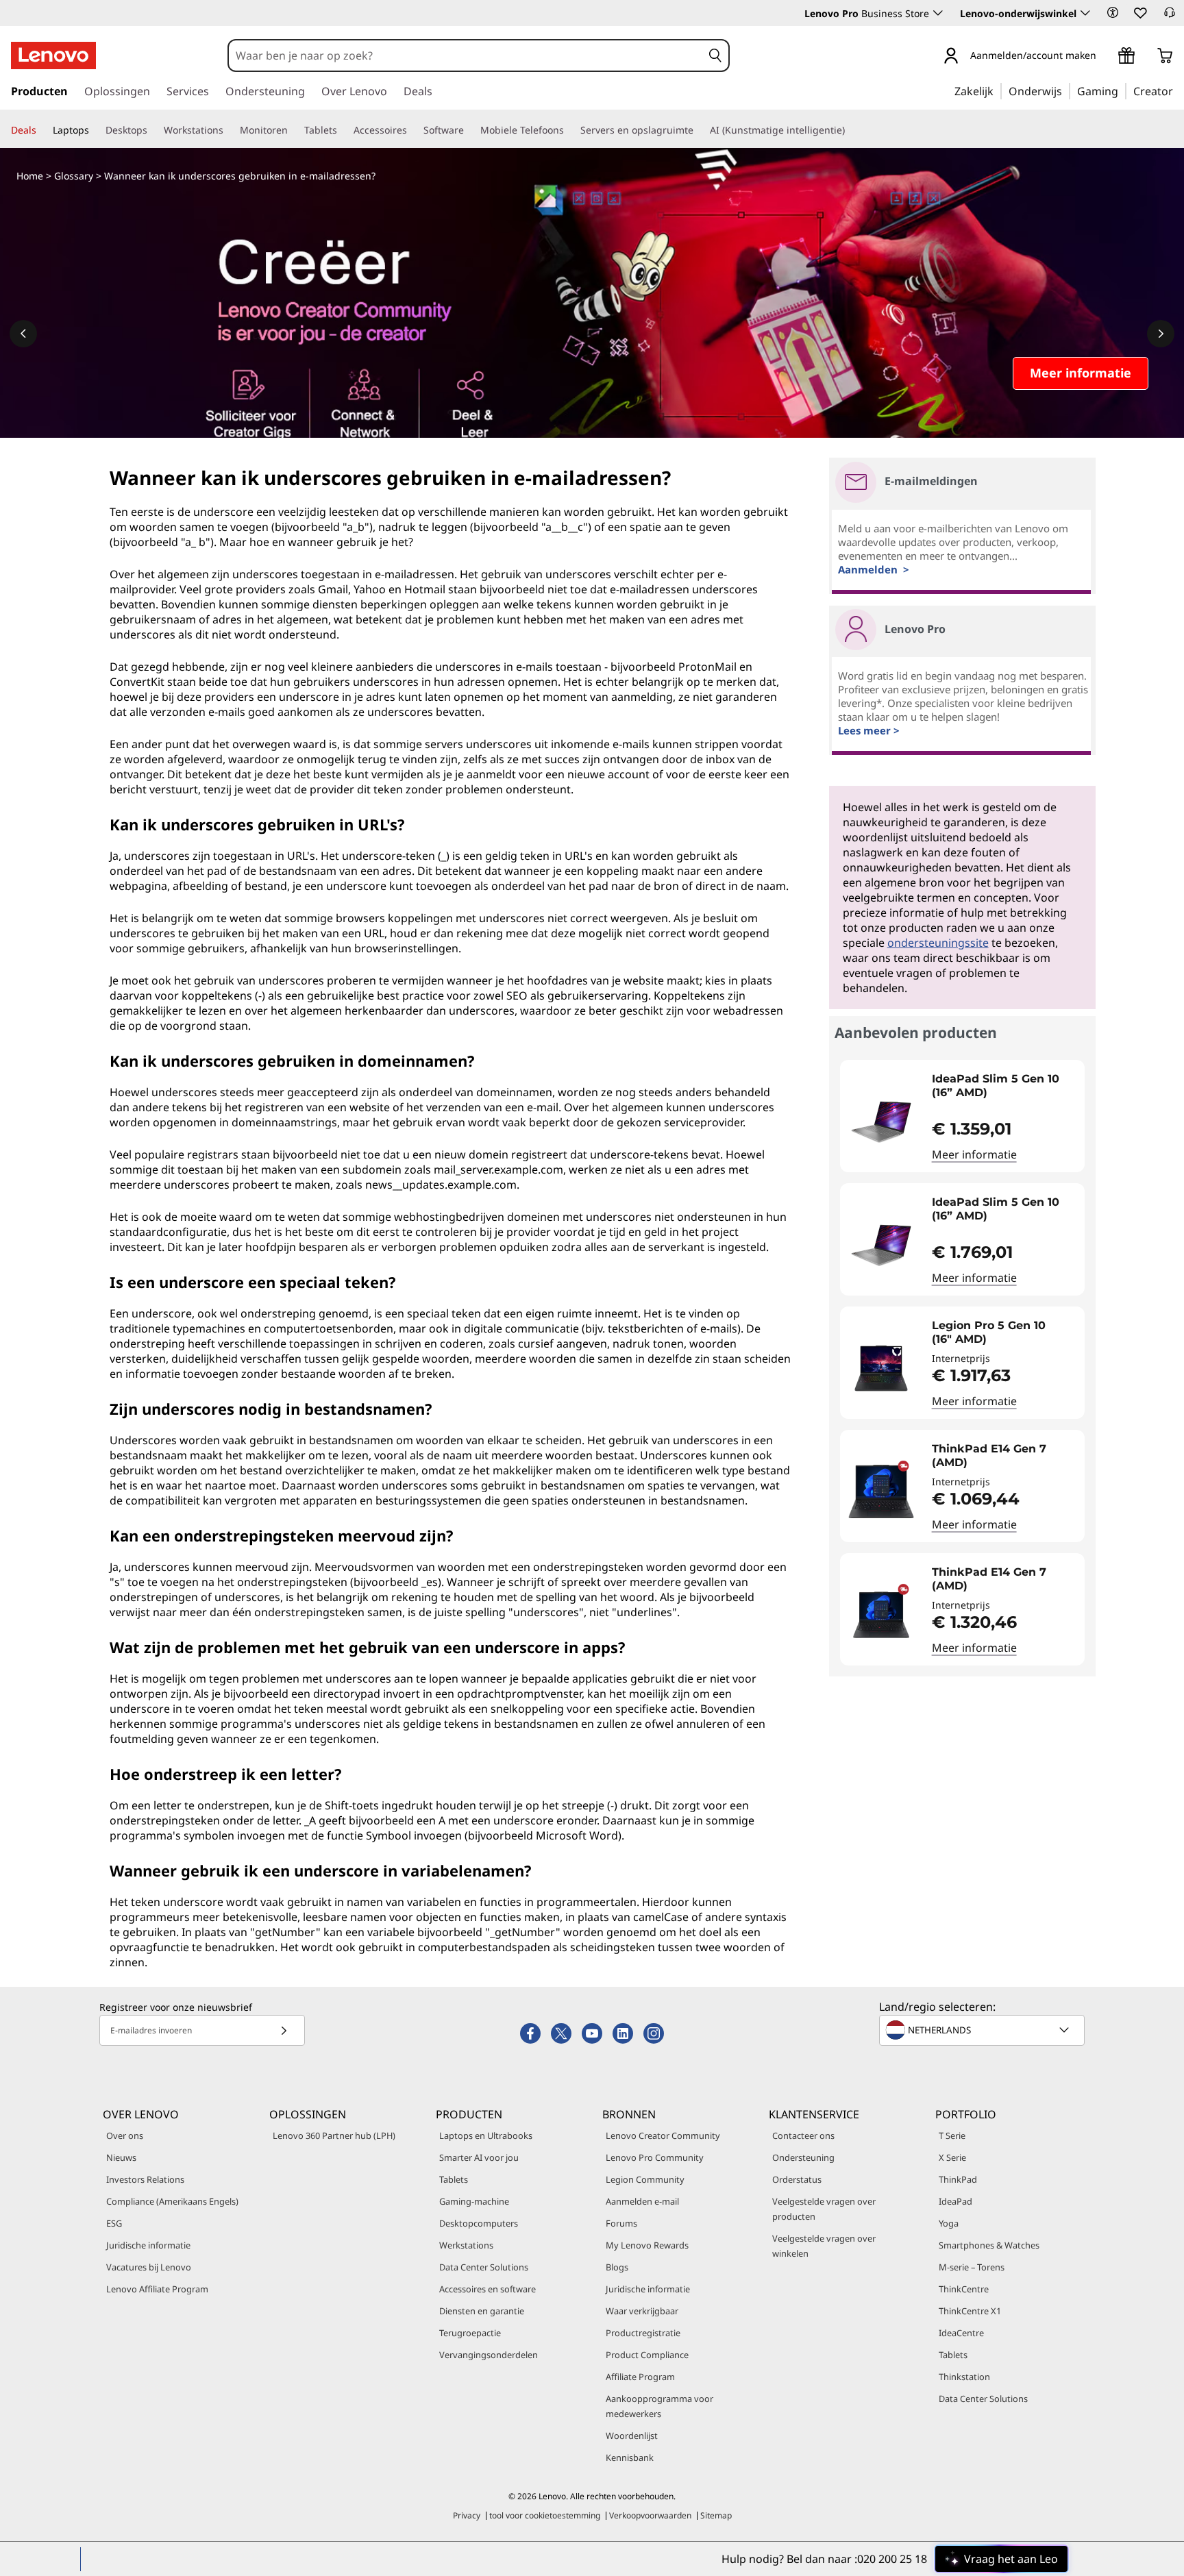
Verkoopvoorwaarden (650, 2515)
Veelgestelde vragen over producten (824, 2209)
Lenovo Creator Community (663, 2135)
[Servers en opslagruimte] (699, 130)
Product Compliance (647, 2355)
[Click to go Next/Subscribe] (284, 2030)
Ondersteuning (803, 2157)
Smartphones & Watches (989, 2245)
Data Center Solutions (484, 2267)
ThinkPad (958, 2179)
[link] (1170, 16)
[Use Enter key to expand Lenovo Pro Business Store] (938, 13)
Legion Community (645, 2179)
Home (30, 176)
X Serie (952, 2157)
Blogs (617, 2267)
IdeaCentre (961, 2333)
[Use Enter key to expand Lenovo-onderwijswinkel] (1085, 13)
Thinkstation (964, 2377)
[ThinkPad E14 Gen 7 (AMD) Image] (881, 1491)
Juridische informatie (148, 2245)
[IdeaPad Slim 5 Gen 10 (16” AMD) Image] (881, 1122)
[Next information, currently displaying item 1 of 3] (1161, 334)
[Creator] (1178, 90)
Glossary (74, 176)
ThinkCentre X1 (970, 2311)
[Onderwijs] (1066, 90)
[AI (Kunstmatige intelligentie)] (850, 130)
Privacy (467, 2515)
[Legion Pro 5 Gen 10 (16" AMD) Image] (881, 1368)
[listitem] (962, 1116)
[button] (1113, 12)
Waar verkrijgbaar (642, 2311)
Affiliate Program (640, 2377)
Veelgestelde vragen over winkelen (824, 2246)
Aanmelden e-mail (642, 2201)
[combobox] (466, 55)
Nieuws (121, 2157)
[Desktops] (153, 130)
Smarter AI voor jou (479, 2157)
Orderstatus (797, 2179)
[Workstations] (229, 130)
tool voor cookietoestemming (545, 2515)
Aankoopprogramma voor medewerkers (659, 2406)
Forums (621, 2223)
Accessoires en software (488, 2289)
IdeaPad (955, 2201)
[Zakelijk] (998, 90)
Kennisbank (630, 2457)
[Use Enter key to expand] (1105, 57)
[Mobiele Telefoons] (569, 130)
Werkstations (466, 2245)
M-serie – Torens (972, 2267)
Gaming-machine (474, 2201)
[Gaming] (1122, 90)
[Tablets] (343, 130)
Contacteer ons (803, 2135)
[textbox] (983, 2030)
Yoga (949, 2223)
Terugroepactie (470, 2333)
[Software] (469, 130)
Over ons (125, 2135)
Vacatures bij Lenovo (149, 2267)
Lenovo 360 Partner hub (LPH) (334, 2135)
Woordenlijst (632, 2436)
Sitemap (716, 2515)
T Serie (952, 2135)
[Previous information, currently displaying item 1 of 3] (23, 334)
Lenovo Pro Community (655, 2157)
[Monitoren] (293, 130)
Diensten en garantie (482, 2311)
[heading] (1005, 1086)
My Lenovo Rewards (647, 2245)
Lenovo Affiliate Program (157, 2289)
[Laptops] (95, 130)
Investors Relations (145, 2179)
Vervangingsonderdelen (489, 2355)
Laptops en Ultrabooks (486, 2135)
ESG (114, 2223)
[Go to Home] (53, 55)
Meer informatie (974, 1154)
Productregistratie (643, 2333)
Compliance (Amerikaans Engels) (172, 2201)
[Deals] (42, 130)
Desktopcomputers (479, 2223)
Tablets (454, 2179)
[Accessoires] (412, 130)
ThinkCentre (964, 2289)
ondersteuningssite (938, 943)
